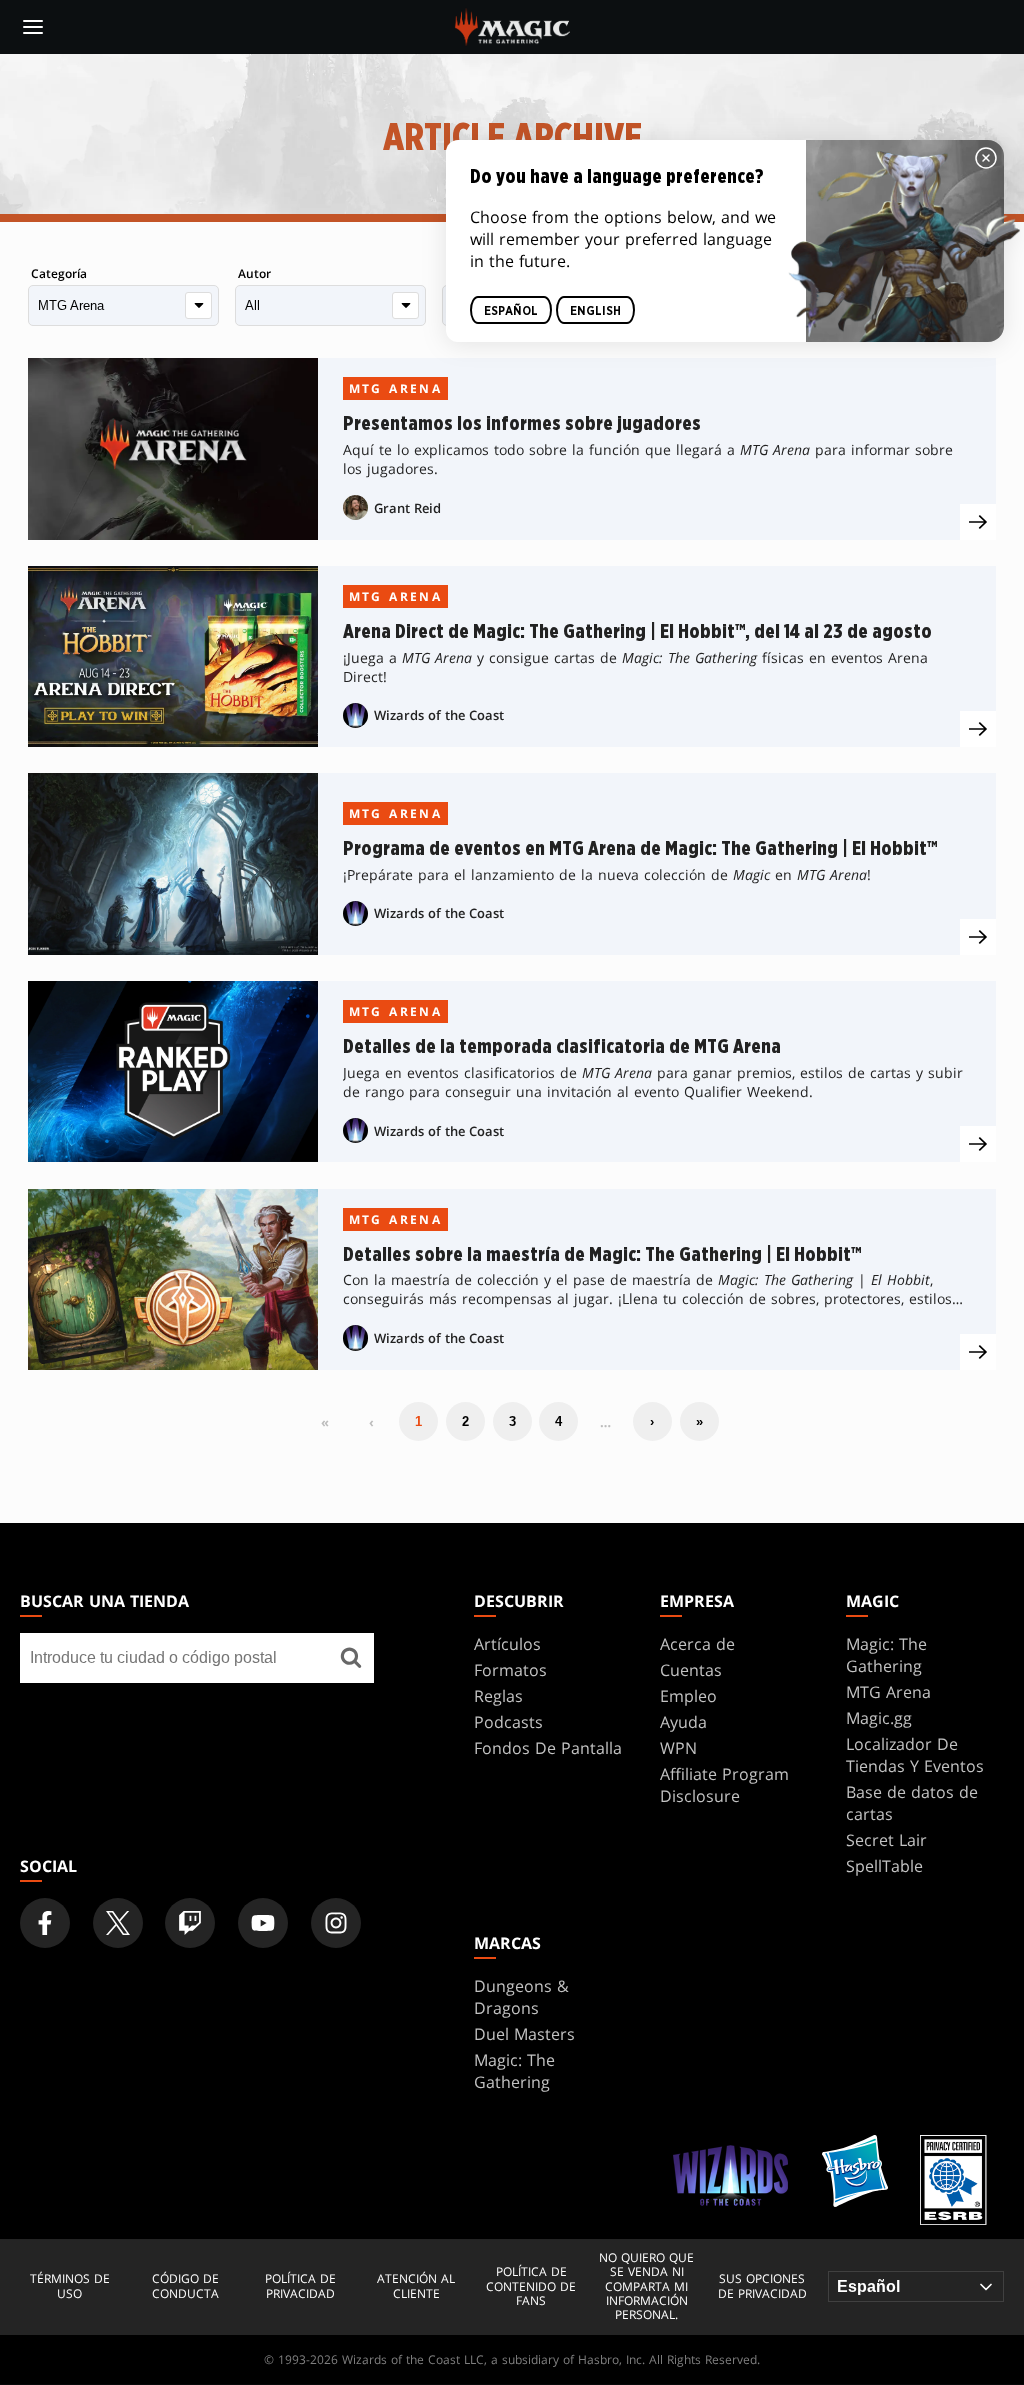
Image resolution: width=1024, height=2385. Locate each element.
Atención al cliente (416, 2286)
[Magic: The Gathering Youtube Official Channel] (263, 1923)
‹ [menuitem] (371, 1422)
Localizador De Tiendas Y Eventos (915, 1755)
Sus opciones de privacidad (762, 2286)
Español (511, 311)
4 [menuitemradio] (558, 1421)
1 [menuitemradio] (418, 1421)
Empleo (688, 1696)
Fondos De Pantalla (548, 1748)
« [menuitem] (325, 1422)
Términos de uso (70, 2286)
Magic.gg (879, 1718)
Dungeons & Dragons (521, 1997)
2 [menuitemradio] (465, 1421)
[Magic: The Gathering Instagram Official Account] (336, 1923)
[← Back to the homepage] (512, 25)
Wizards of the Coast (439, 715)
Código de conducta (185, 2286)
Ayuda (683, 1722)
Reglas (498, 1696)
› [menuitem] (652, 1421)
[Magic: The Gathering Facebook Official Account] (45, 1923)
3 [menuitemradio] (512, 1421)
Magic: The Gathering (886, 1655)
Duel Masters (524, 2034)
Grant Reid (407, 508)
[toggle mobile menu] (33, 27)
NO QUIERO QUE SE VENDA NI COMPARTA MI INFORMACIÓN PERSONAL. (646, 2287)
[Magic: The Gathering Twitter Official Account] (118, 1923)
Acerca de (697, 1644)
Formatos (510, 1670)
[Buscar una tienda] (351, 1658)
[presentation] (978, 522)
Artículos (507, 1644)
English (595, 311)
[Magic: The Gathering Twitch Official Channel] (190, 1923)
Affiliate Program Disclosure (724, 1785)
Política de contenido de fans (531, 2286)
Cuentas (691, 1670)
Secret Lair (886, 1840)
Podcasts (508, 1722)
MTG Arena (396, 388)
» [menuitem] (699, 1421)
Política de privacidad (300, 2286)
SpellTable (884, 1866)
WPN (678, 1748)
